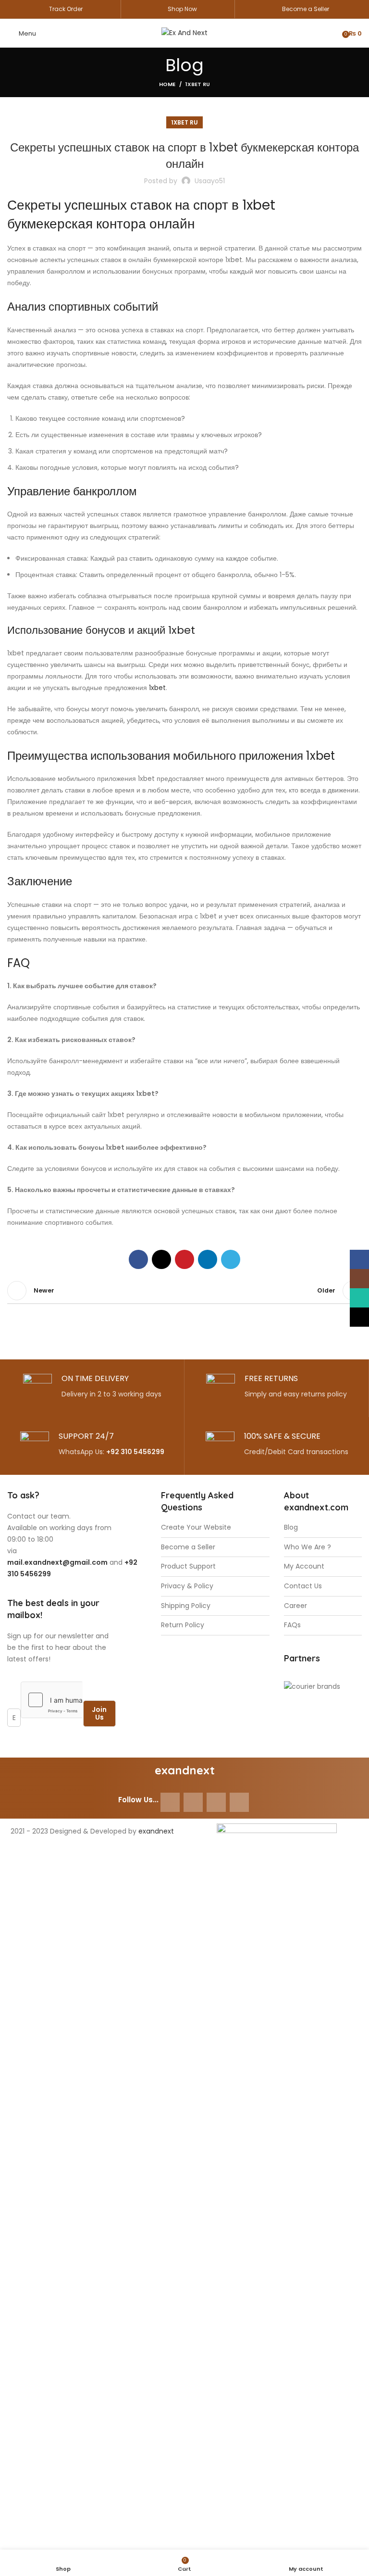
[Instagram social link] (193, 1802)
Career (295, 1606)
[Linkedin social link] (208, 1259)
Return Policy (183, 1625)
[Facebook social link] (138, 1259)
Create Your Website (196, 1527)
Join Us (99, 1714)
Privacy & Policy (187, 1586)
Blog (291, 1527)
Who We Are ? (307, 1547)
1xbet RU (198, 84)
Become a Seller (306, 9)
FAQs (292, 1625)
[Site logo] (184, 33)
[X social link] (161, 1259)
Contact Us (303, 1586)
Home (167, 84)
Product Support (188, 1566)
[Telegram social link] (231, 1259)
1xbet (157, 688)
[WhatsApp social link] (216, 1802)
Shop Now (182, 9)
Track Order (66, 9)
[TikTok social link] (239, 1802)
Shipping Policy (186, 1606)
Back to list (184, 1291)
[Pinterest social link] (184, 1259)
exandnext (156, 1831)
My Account (304, 1566)
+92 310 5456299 (135, 1452)
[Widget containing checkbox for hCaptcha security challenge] (52, 1700)
